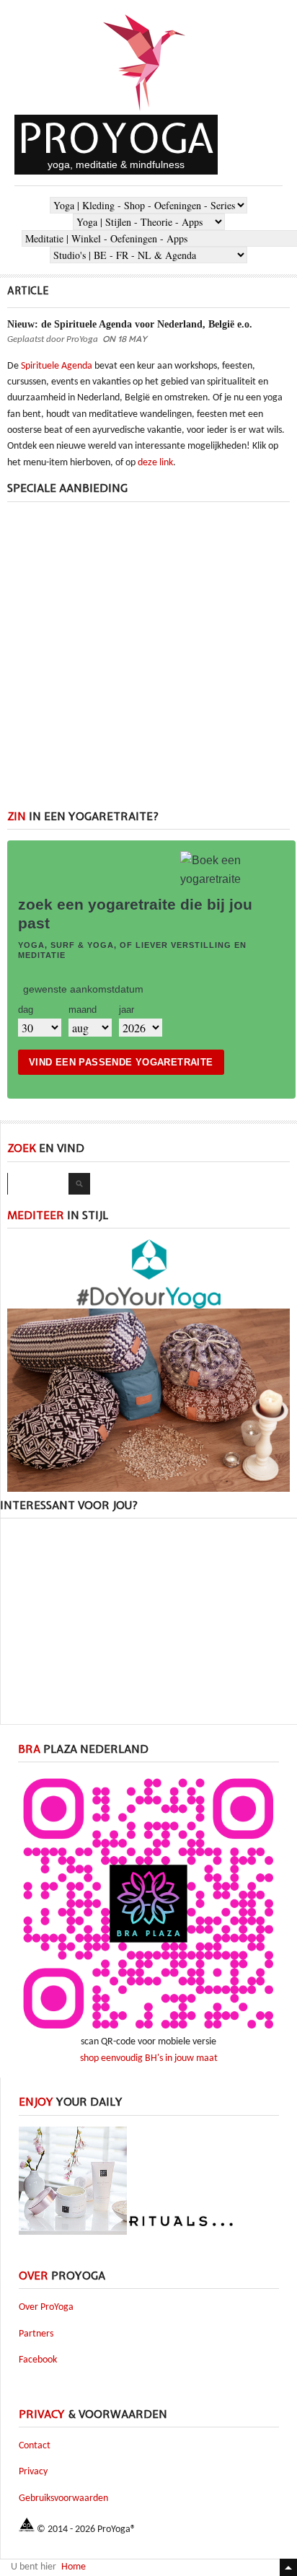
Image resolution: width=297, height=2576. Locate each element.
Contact (35, 2446)
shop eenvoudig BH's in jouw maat (149, 2058)
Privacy (33, 2472)
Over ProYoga (46, 2307)
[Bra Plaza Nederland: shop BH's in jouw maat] (148, 2032)
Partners (36, 2334)
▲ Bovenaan (288, 2567)
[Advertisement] (148, 661)
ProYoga (116, 138)
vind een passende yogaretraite (121, 1062)
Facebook (38, 2360)
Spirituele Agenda (57, 366)
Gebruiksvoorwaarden (63, 2498)
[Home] (145, 112)
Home (74, 2567)
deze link (155, 463)
